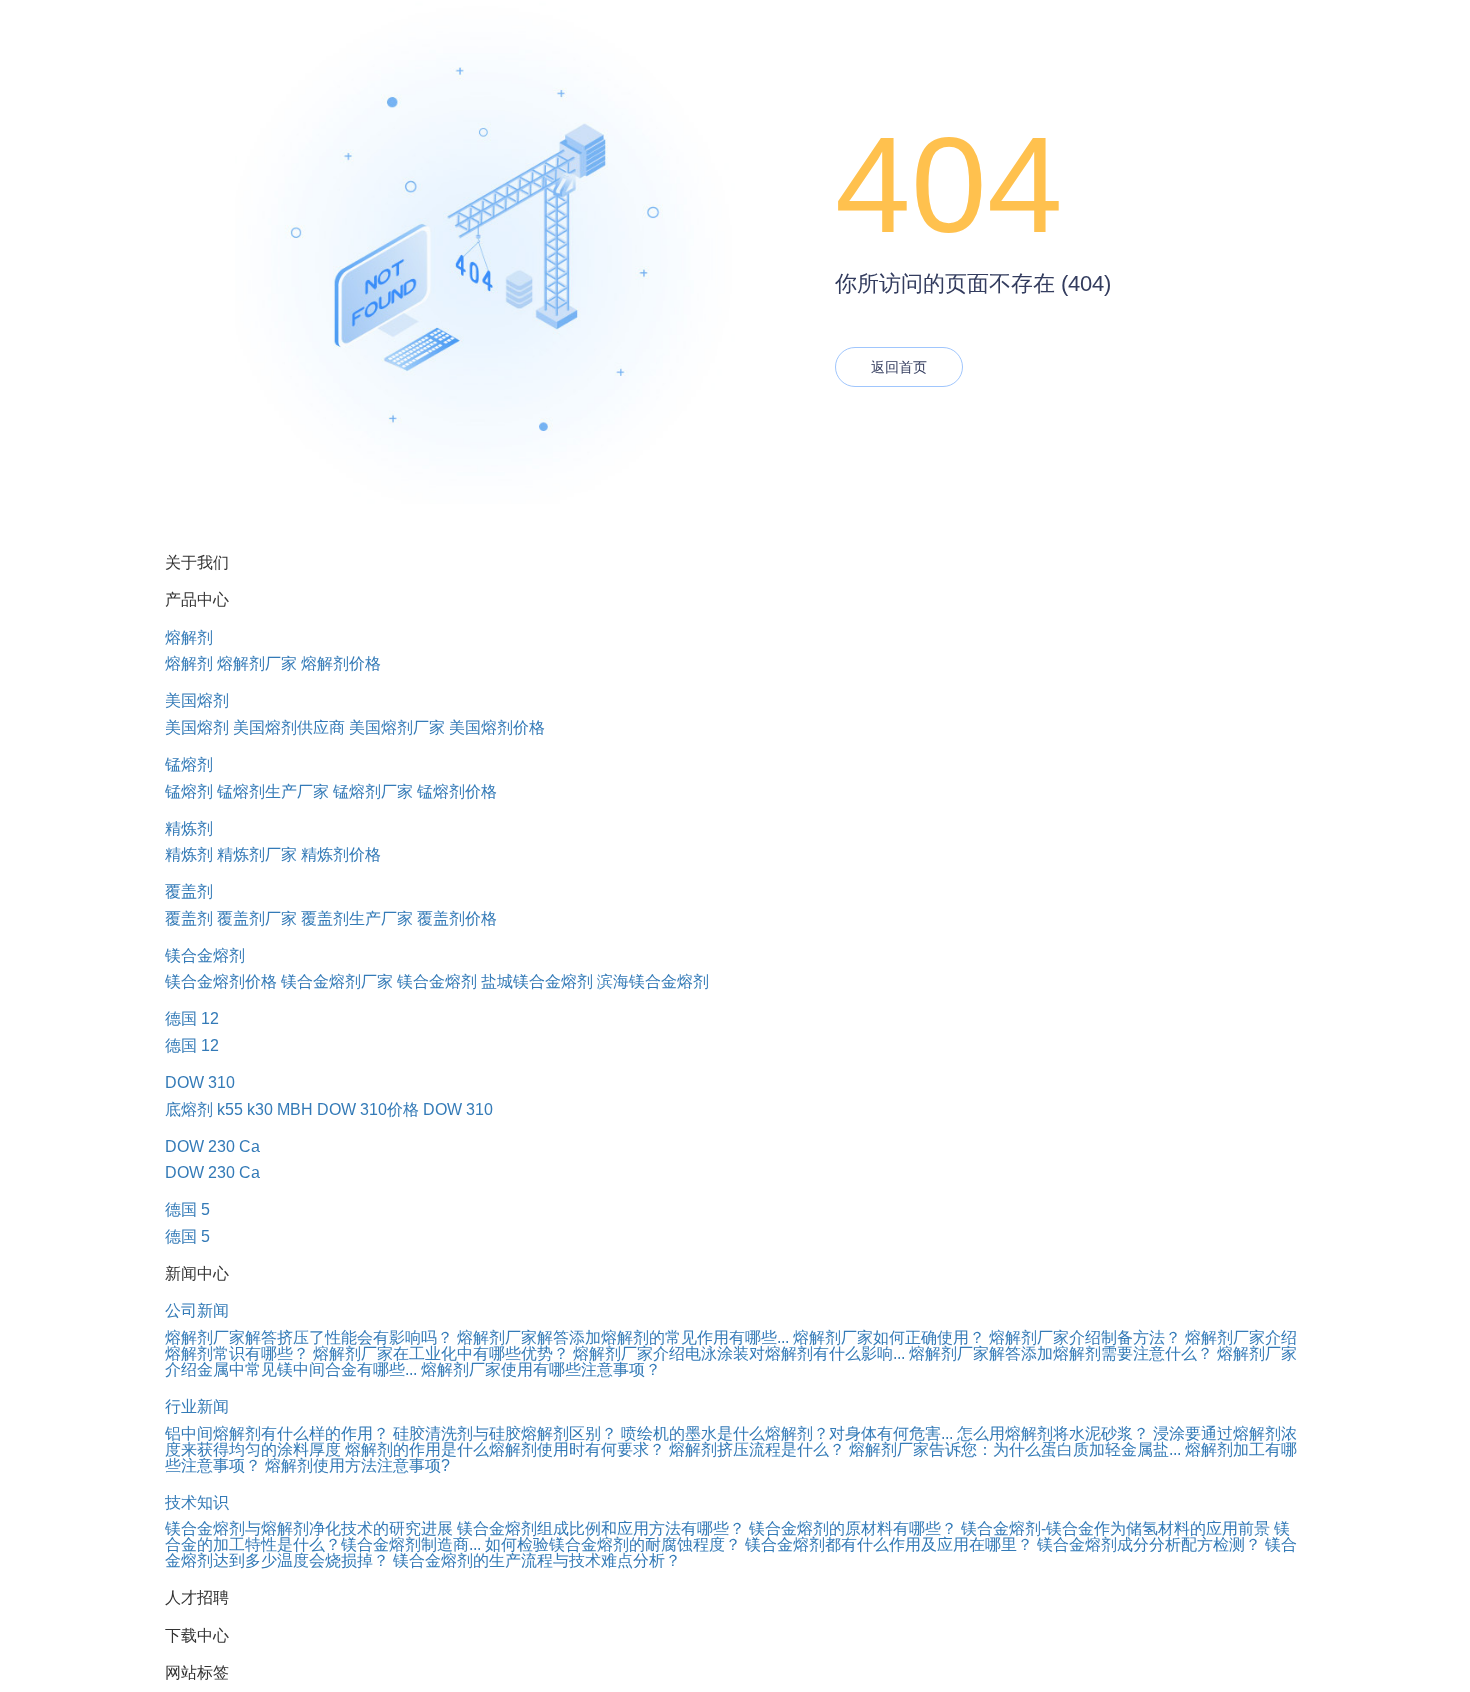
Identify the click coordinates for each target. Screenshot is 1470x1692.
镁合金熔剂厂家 (337, 981)
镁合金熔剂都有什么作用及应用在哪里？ (889, 1544)
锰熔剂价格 (457, 791)
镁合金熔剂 (205, 955)
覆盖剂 (189, 891)
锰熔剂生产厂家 (273, 791)
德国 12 (192, 1018)
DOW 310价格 (368, 1109)
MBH (295, 1109)
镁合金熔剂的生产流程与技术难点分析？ (537, 1560)
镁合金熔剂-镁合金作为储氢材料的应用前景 (1115, 1528)
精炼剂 (189, 828)
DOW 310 (200, 1082)
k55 (230, 1109)
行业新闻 (197, 1406)
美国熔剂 (197, 700)
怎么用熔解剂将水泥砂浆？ (1053, 1433)
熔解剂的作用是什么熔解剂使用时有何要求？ (505, 1449)
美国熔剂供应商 (289, 727)
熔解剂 (189, 637)
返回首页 (899, 367)
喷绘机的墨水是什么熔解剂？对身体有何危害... (787, 1433)
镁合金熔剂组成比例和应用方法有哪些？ (601, 1528)
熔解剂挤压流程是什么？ (757, 1449)
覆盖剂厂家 (257, 918)
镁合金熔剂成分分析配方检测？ (1149, 1544)
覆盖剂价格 (457, 918)
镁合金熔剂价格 (221, 981)
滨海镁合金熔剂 (653, 981)
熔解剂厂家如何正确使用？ (889, 1337)
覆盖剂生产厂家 (357, 918)
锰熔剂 (189, 764)
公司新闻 (197, 1310)
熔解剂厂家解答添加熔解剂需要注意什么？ (1061, 1353)
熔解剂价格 (341, 663)
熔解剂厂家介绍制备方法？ (1085, 1337)
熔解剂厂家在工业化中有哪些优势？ (441, 1353)
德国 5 (187, 1209)
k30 (260, 1109)
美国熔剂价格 (497, 727)
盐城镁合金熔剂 (537, 981)
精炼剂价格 (341, 854)
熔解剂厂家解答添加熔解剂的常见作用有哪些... (623, 1337)
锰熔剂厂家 (373, 791)
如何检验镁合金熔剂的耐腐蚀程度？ (613, 1544)
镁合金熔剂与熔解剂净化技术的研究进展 (309, 1528)
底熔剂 (189, 1109)
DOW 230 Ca (212, 1146)
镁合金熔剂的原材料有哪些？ (853, 1528)
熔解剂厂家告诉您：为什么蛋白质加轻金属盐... (1015, 1449)
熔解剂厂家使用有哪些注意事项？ (541, 1369)
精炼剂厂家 (257, 854)
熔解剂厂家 (257, 663)
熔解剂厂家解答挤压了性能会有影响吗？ (309, 1337)
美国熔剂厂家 (397, 727)
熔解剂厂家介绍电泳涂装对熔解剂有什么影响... (739, 1353)
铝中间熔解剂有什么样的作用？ (277, 1433)
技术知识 (197, 1502)
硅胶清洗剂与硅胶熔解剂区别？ (505, 1433)
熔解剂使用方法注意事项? (357, 1465)
